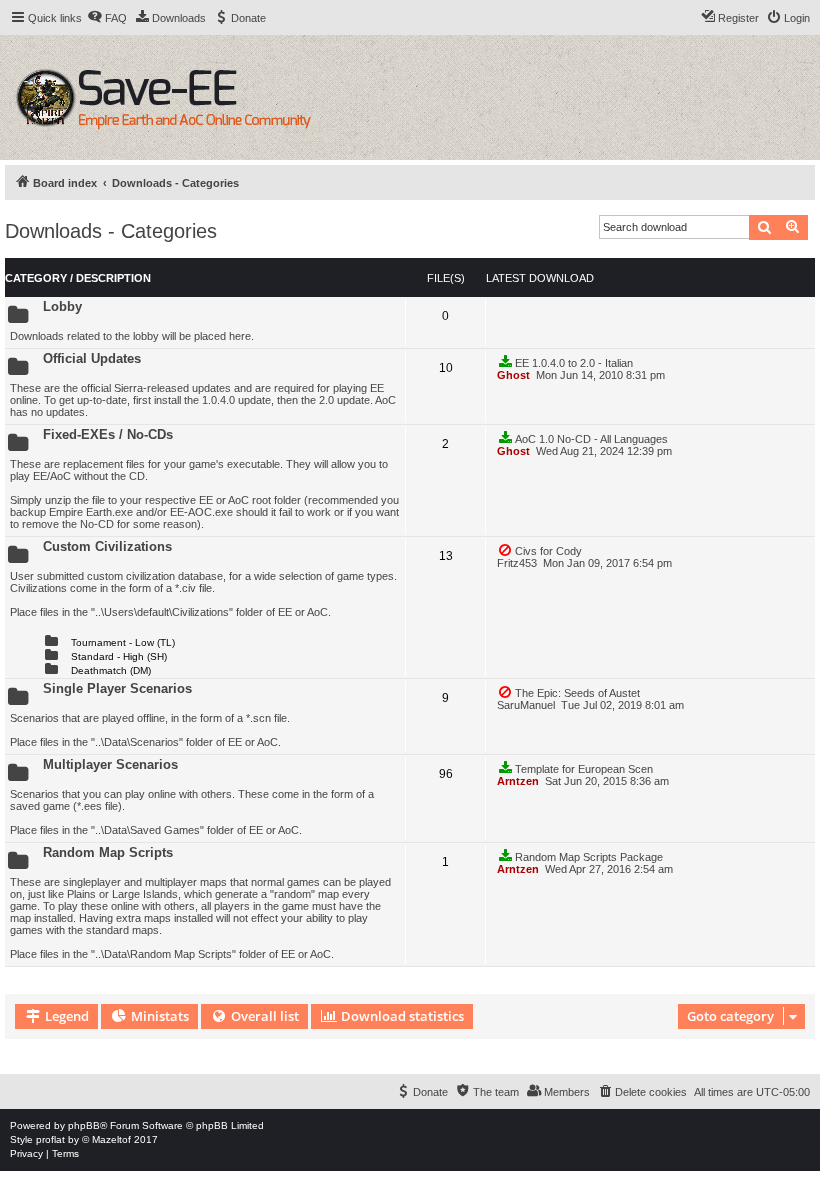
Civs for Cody (548, 551)
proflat (50, 1139)
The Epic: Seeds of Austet (577, 693)
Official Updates (92, 358)
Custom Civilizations (107, 546)
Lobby (62, 306)
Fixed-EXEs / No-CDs (108, 434)
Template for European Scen (584, 769)
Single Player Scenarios (117, 688)
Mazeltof (111, 1139)
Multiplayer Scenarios (110, 764)
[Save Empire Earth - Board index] (166, 97)
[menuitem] (107, 18)
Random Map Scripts (108, 852)
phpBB (84, 1125)
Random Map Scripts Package (589, 857)
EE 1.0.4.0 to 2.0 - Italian (574, 363)
